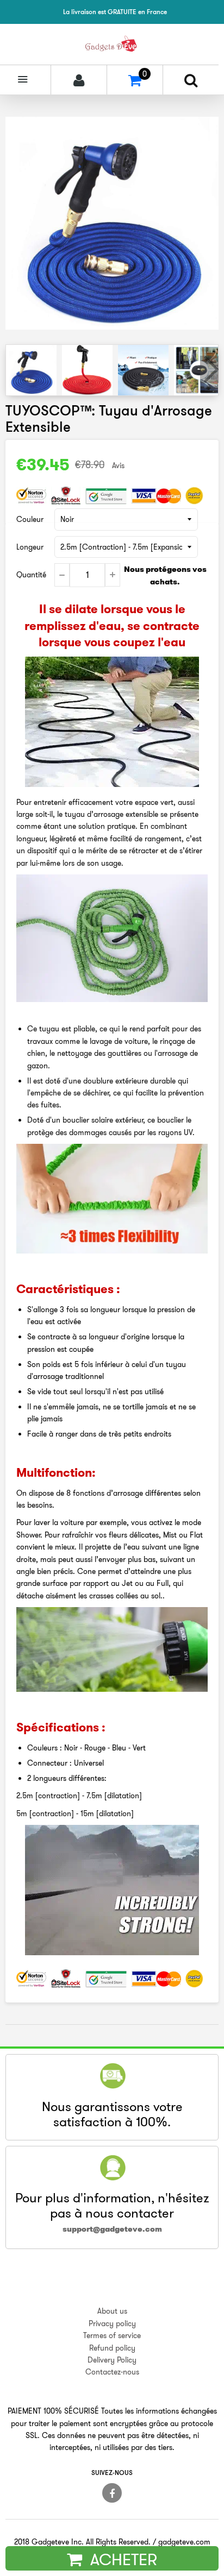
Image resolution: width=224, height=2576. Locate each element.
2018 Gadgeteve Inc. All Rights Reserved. (82, 2542)
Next (209, 369)
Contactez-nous (112, 2372)
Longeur (30, 547)
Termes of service (112, 2335)
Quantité (31, 575)
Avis (118, 465)
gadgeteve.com (184, 2542)
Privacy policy (112, 2323)
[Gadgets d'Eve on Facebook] (112, 2493)
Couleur (30, 519)
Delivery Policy (112, 2360)
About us (112, 2311)
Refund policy (112, 2348)
